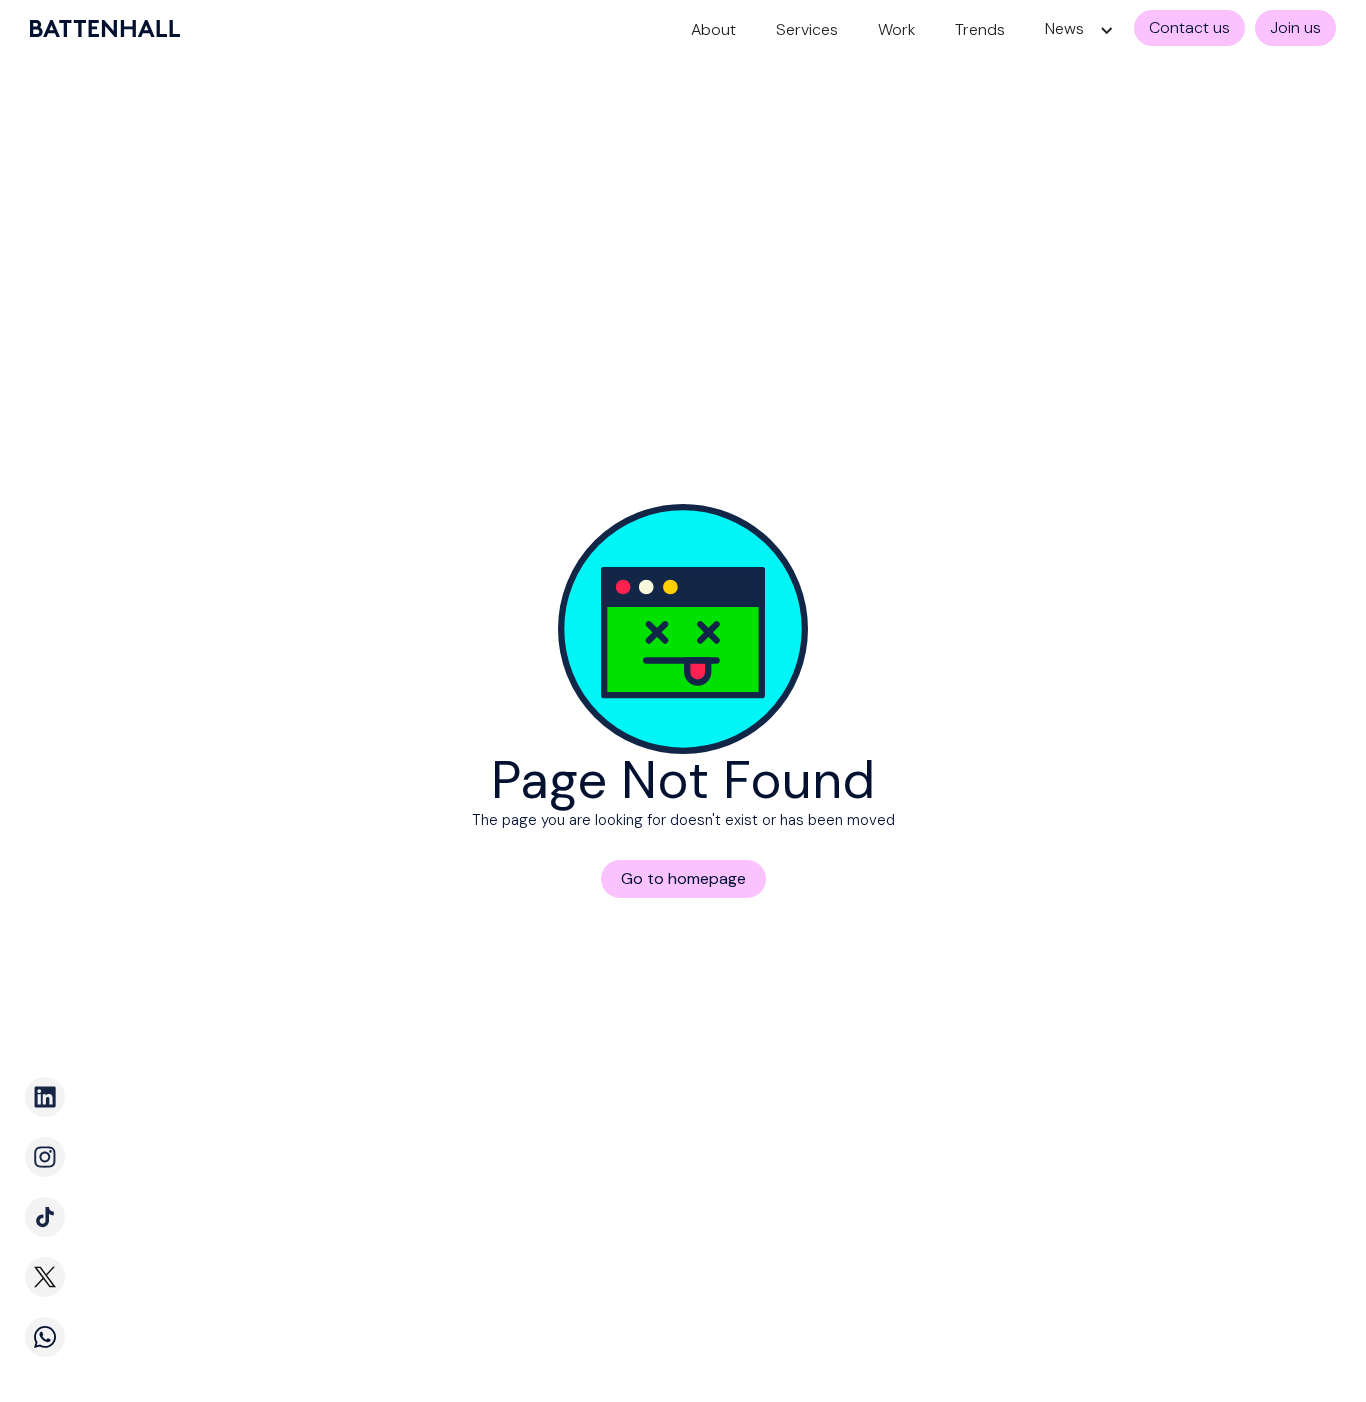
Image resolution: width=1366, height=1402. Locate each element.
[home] (105, 28)
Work (896, 29)
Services (807, 29)
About (713, 29)
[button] (1074, 30)
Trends (980, 29)
